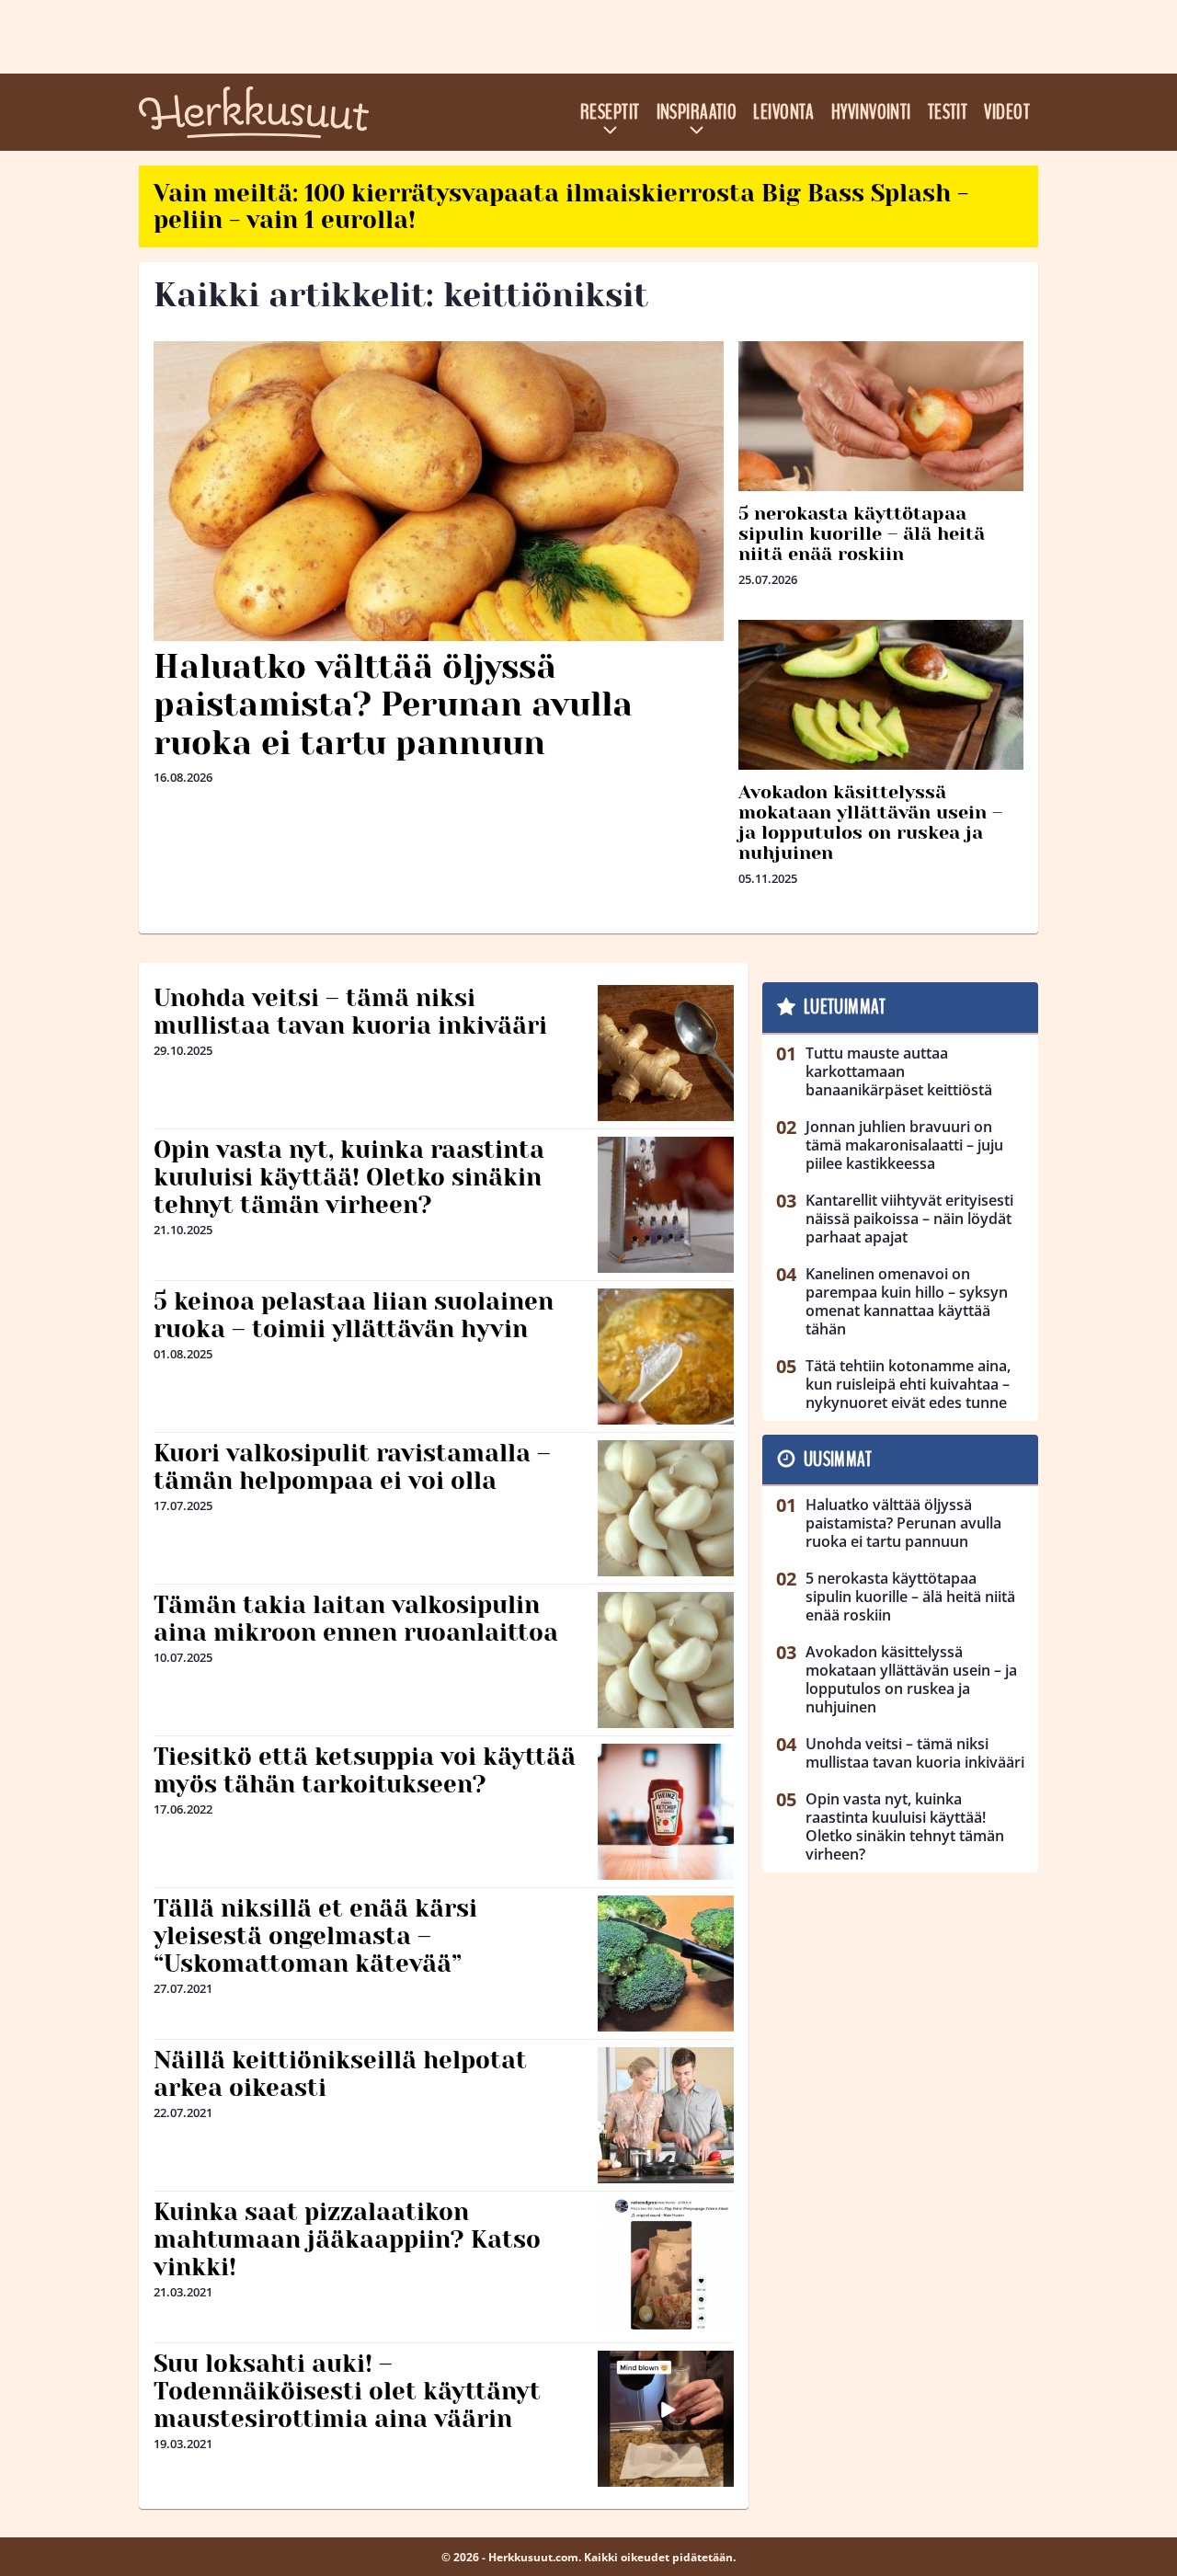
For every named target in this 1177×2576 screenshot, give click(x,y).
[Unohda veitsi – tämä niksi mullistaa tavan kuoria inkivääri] (666, 1053)
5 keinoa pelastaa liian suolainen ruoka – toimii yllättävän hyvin (354, 1315)
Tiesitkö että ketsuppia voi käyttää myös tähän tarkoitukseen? (365, 1770)
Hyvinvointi (871, 112)
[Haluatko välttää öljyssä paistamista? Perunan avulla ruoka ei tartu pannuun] (439, 491)
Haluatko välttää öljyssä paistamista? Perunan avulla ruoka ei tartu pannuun (393, 705)
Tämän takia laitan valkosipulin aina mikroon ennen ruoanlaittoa (356, 1619)
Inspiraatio (697, 112)
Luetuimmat (845, 1007)
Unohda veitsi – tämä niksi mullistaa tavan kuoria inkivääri (350, 1012)
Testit (948, 112)
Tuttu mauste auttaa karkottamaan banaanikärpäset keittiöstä (899, 1071)
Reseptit (610, 112)
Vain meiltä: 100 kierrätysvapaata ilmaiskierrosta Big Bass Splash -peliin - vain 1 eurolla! (561, 206)
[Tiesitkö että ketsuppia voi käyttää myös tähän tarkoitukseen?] (666, 1812)
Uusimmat (838, 1460)
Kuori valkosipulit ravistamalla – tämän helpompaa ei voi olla (352, 1467)
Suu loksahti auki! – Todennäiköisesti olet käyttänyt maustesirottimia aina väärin (347, 2391)
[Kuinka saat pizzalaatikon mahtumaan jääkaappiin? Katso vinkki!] (666, 2267)
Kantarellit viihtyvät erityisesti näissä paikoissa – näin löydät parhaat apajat (909, 1219)
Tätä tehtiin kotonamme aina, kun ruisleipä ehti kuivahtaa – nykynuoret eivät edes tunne (908, 1384)
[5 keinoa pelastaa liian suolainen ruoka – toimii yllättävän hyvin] (666, 1357)
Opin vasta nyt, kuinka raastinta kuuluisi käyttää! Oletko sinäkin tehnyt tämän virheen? (349, 1177)
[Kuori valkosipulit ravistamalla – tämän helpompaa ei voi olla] (666, 1508)
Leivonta (784, 112)
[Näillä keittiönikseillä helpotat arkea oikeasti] (666, 2115)
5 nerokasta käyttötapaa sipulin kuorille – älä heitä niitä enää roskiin (862, 534)
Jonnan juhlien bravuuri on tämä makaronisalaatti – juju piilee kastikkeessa (904, 1145)
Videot (1007, 112)
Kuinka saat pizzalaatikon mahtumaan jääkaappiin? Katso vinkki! (347, 2239)
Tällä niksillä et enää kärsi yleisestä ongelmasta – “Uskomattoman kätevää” (315, 1936)
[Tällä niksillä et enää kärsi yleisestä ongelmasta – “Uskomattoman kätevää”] (666, 1963)
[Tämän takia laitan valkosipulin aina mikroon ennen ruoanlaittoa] (666, 1660)
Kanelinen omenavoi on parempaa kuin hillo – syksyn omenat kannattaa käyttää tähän (907, 1301)
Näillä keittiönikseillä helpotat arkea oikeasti (340, 2074)
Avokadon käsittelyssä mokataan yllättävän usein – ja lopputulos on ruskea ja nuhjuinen (870, 823)
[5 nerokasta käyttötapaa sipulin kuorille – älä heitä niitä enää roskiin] (881, 416)
